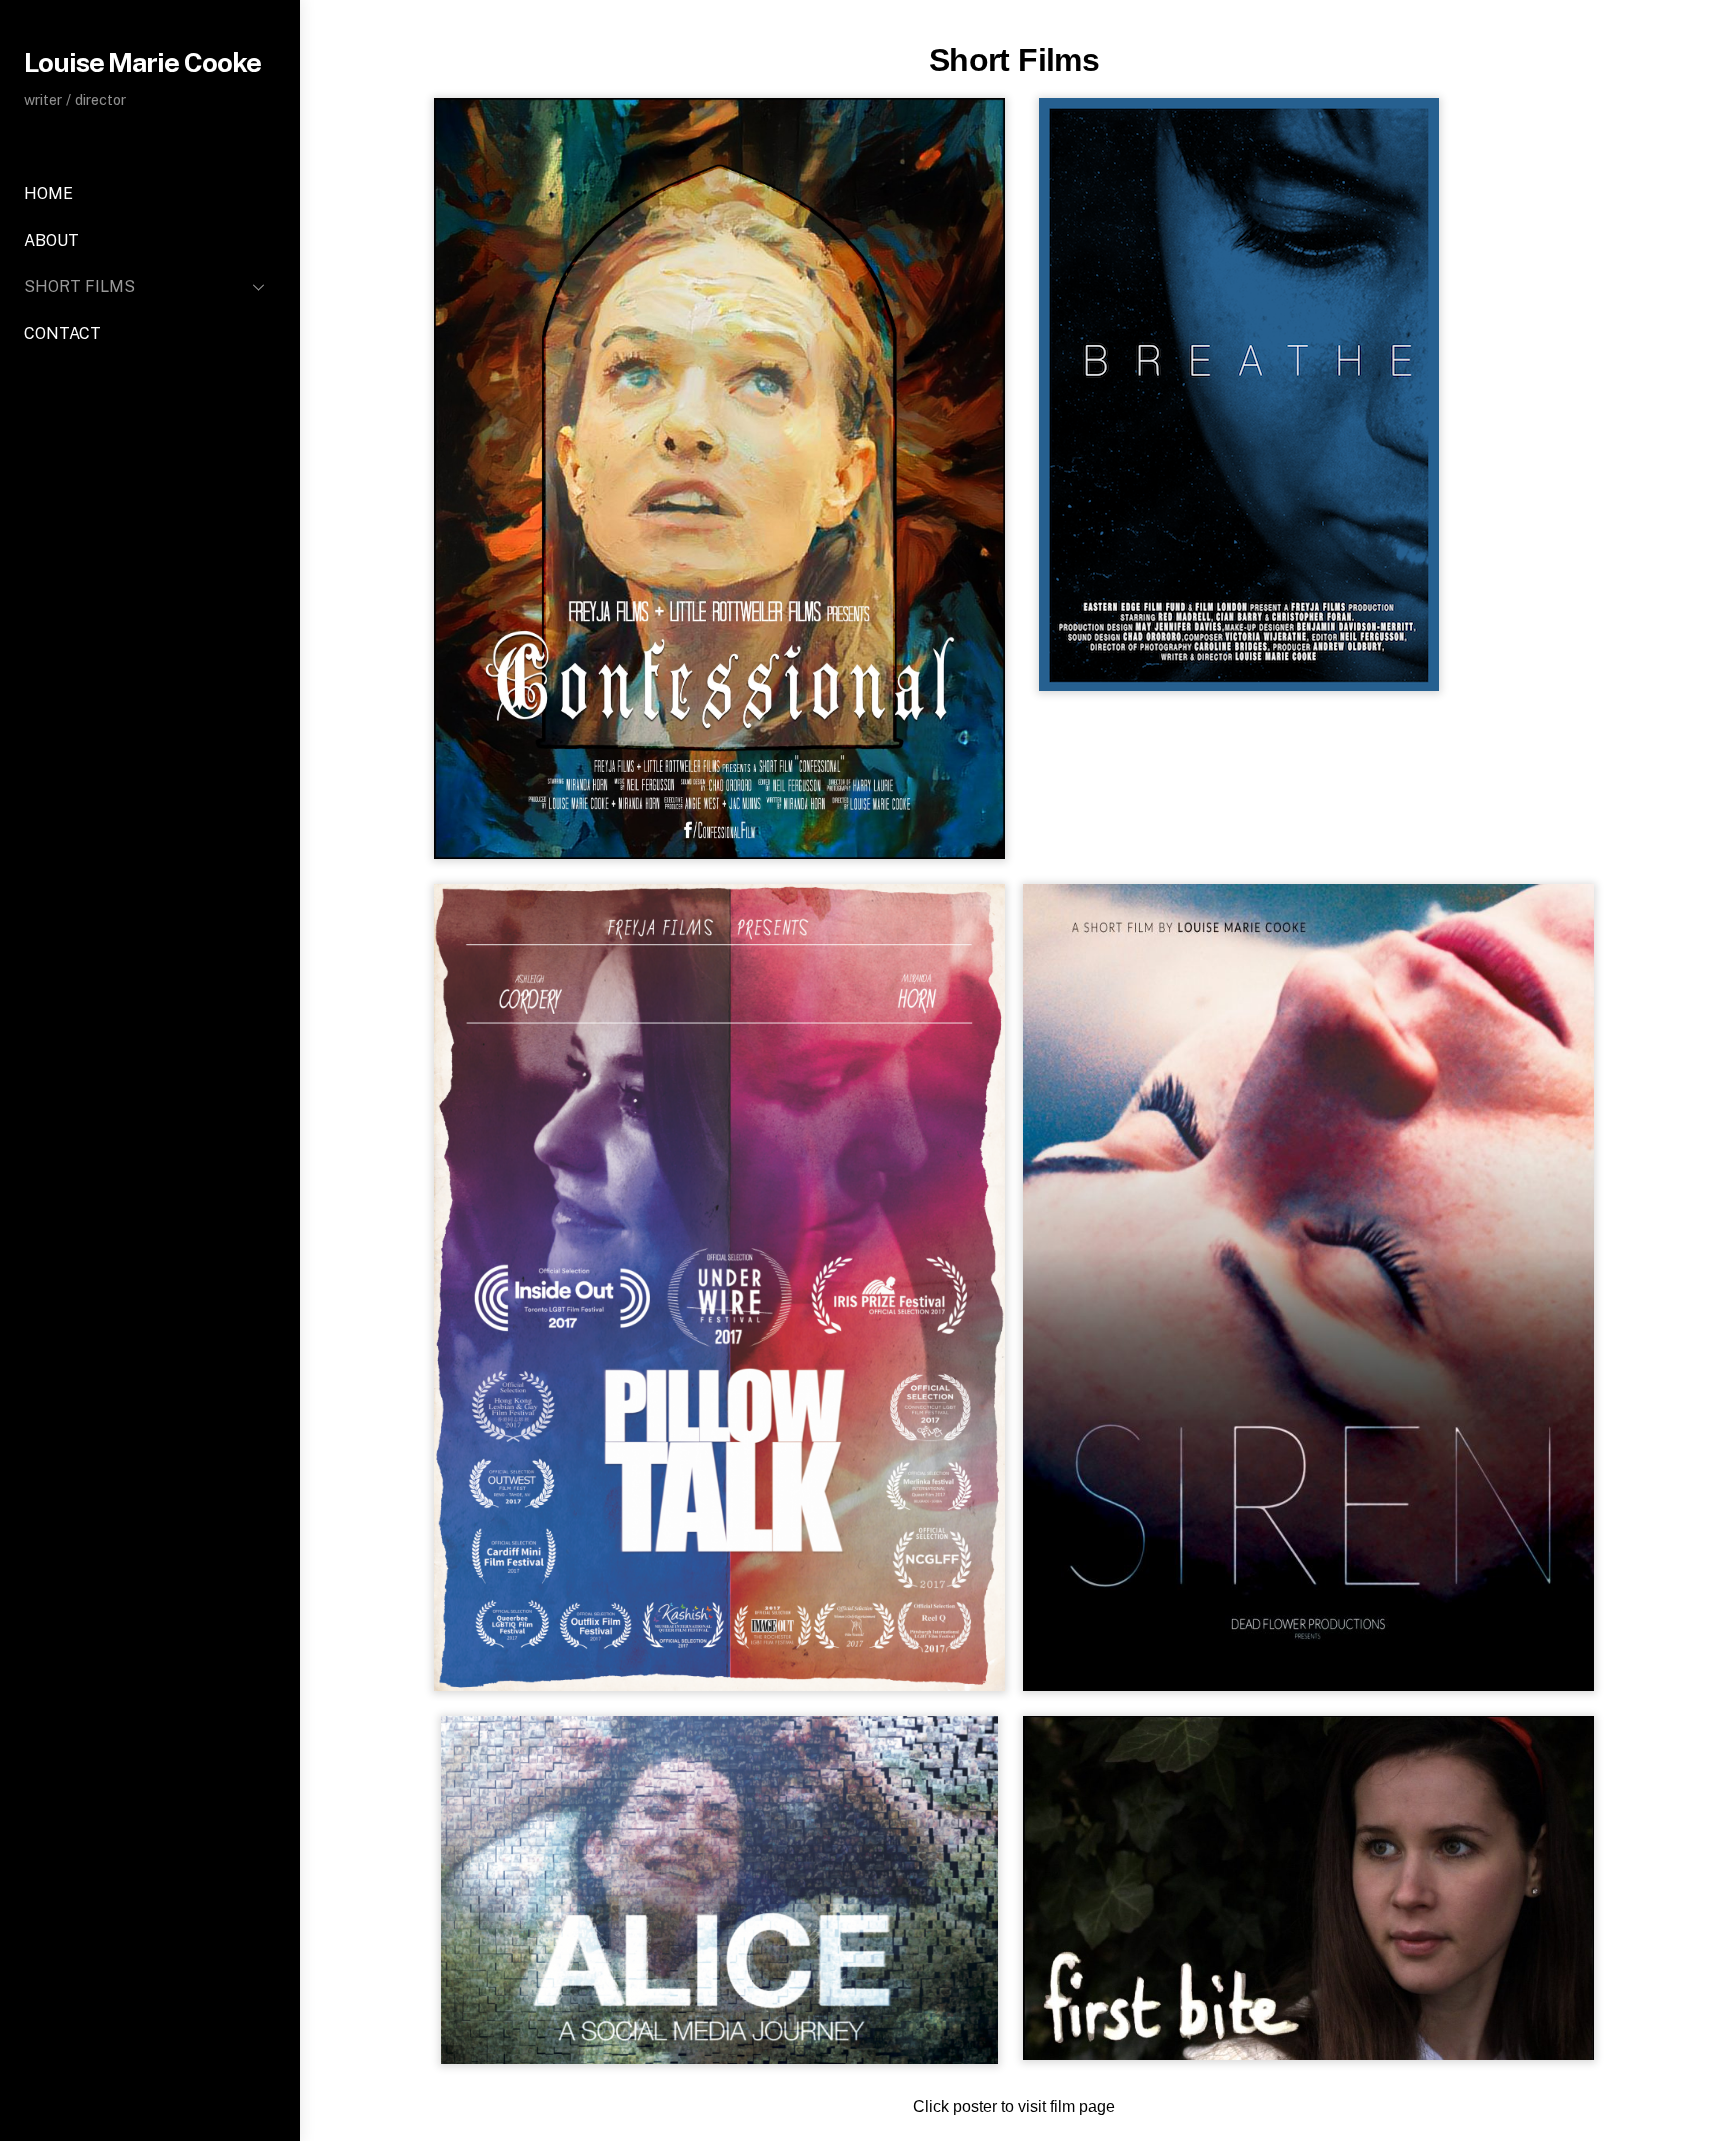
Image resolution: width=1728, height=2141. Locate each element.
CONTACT (62, 333)
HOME (48, 193)
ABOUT (51, 240)
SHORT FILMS (79, 286)
